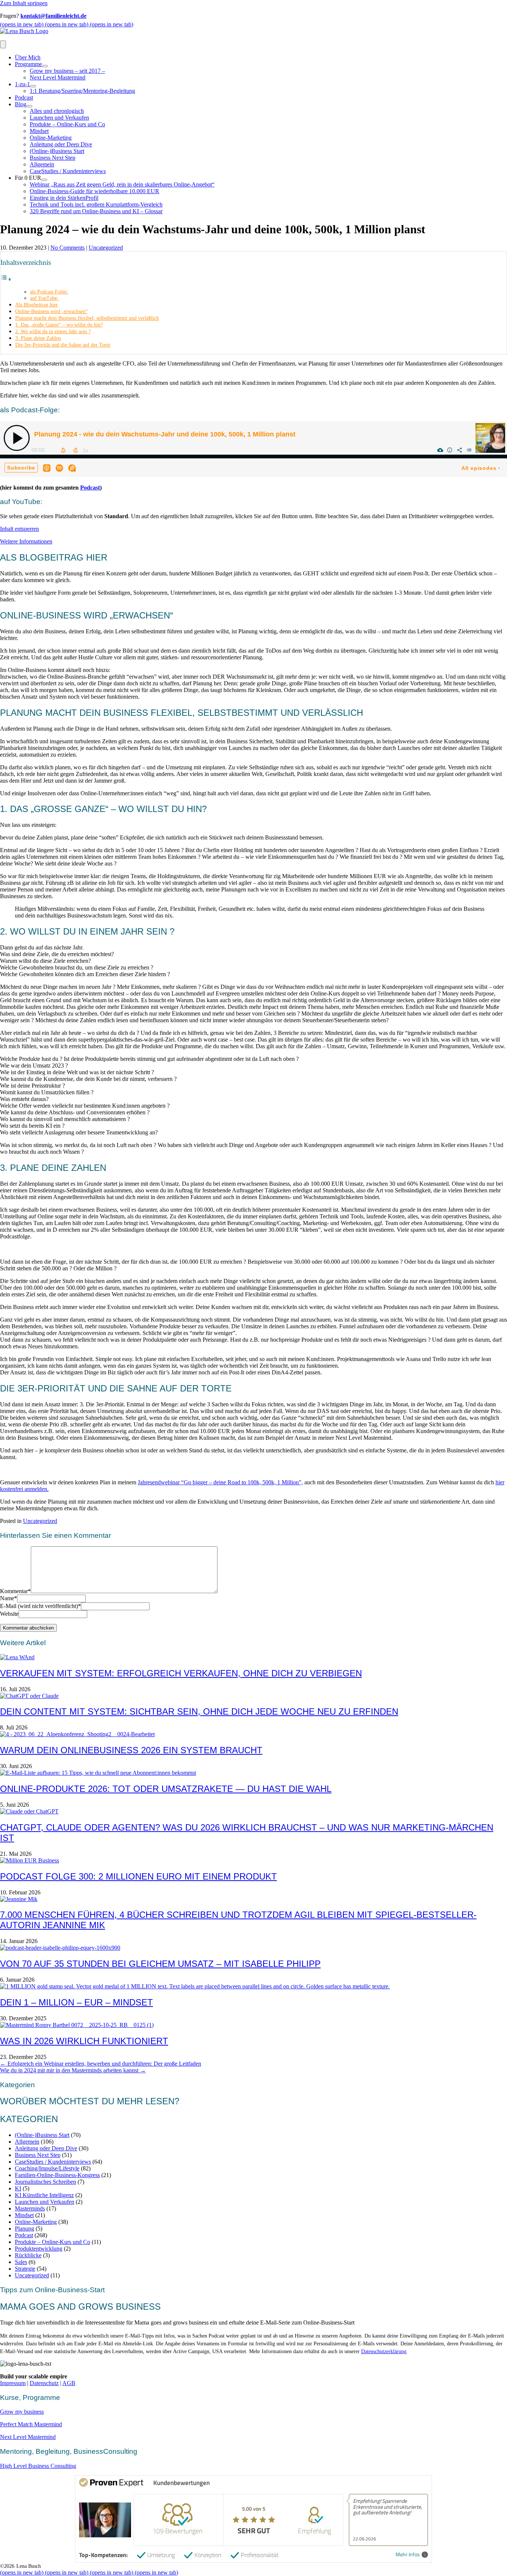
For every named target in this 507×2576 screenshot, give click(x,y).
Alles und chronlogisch (57, 111)
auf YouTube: (44, 298)
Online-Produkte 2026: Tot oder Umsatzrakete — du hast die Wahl (166, 1789)
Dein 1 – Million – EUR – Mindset (76, 2002)
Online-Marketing (51, 138)
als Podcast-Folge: (49, 292)
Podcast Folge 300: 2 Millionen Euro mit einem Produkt (138, 1876)
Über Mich (28, 57)
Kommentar (15, 1591)
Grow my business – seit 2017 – (67, 71)
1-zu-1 (22, 84)
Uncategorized (106, 248)
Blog (21, 104)
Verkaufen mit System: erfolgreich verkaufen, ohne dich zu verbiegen (181, 1673)
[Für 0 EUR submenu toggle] (44, 180)
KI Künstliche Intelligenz (44, 2195)
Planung (24, 2229)
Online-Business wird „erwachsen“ (51, 311)
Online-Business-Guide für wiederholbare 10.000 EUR (94, 191)
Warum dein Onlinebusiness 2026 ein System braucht (131, 1750)
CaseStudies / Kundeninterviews (68, 171)
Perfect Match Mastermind (31, 2424)
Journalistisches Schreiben (45, 2182)
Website (9, 1614)
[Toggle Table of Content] (6, 279)
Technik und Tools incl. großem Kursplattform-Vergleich (96, 204)
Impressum (13, 2383)
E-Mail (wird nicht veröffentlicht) (40, 1606)
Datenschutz (44, 2383)
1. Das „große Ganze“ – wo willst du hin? (59, 325)
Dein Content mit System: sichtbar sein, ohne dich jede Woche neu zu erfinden (199, 1711)
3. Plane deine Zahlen (38, 338)
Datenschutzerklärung (384, 2351)
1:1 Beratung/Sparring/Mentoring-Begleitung (82, 91)
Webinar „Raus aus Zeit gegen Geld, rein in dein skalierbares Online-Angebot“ (122, 184)
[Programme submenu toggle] (45, 66)
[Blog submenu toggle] (29, 106)
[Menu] (3, 44)
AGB (69, 2383)
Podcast (24, 98)
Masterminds (30, 2208)
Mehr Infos (408, 2555)
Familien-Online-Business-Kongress (57, 2175)
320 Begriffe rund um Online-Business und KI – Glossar (96, 211)
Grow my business (22, 2412)
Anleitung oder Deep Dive (61, 144)
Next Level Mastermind (58, 77)
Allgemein (42, 164)
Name (9, 1598)
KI (18, 2188)
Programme (28, 64)
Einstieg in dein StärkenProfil (64, 198)
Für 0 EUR (28, 178)
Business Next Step (53, 158)
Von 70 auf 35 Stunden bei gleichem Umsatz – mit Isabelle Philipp (160, 1964)
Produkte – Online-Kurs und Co (67, 124)
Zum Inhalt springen (24, 3)
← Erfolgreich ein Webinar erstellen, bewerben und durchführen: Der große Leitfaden (101, 2064)
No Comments (68, 248)
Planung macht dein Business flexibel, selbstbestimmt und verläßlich (87, 318)
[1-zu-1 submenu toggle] (33, 86)
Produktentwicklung (39, 2249)
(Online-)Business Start (57, 151)
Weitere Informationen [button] (26, 541)
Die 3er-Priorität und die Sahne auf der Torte (63, 345)
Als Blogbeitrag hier (37, 305)
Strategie (25, 2269)
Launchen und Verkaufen (59, 118)
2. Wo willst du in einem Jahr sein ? (53, 331)
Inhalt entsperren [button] (19, 529)
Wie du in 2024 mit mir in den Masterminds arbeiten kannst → (73, 2070)
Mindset (39, 131)
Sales (21, 2262)
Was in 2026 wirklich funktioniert (84, 2041)
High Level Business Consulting (38, 2466)
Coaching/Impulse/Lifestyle (47, 2168)
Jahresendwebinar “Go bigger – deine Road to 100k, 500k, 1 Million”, (220, 1482)
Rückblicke (28, 2255)
